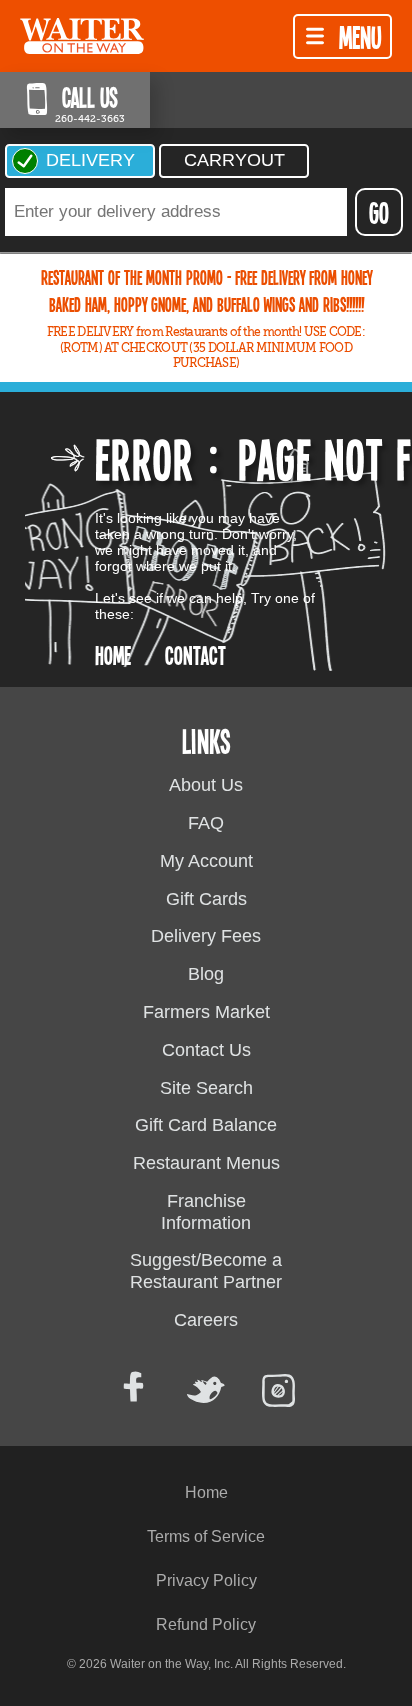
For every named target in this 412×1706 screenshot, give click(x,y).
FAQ (206, 823)
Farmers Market (206, 1012)
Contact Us (206, 1050)
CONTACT (195, 654)
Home (206, 1492)
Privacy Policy (206, 1580)
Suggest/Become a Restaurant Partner (206, 1271)
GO (379, 212)
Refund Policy (206, 1624)
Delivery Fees (206, 936)
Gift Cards (206, 899)
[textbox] (176, 212)
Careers (206, 1320)
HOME (113, 654)
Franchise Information (206, 1212)
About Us (206, 785)
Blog (206, 974)
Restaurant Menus (206, 1163)
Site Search (206, 1088)
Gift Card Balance (206, 1125)
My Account (206, 861)
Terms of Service (206, 1536)
